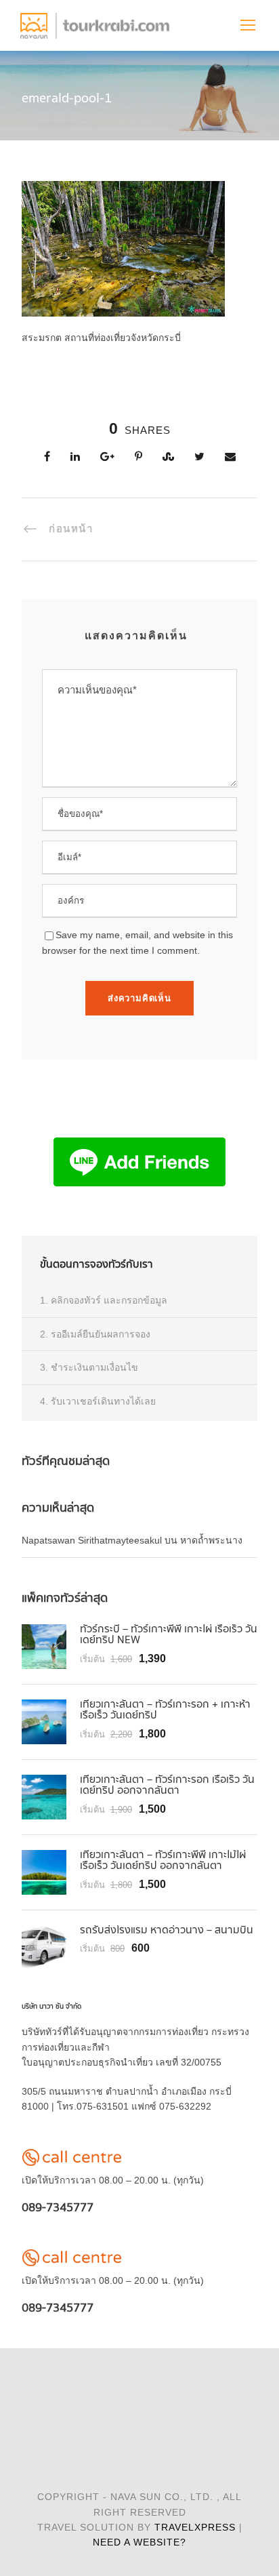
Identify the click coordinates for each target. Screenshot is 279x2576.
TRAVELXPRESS (195, 2527)
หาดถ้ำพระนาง (211, 1540)
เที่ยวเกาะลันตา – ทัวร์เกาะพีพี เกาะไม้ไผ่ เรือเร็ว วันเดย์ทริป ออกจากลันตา (163, 1861)
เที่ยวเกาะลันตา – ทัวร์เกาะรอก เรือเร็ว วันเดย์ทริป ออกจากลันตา (167, 1786)
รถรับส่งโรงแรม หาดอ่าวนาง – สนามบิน (167, 1930)
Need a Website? (139, 2542)
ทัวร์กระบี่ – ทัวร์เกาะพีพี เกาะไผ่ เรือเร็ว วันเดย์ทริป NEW (169, 1635)
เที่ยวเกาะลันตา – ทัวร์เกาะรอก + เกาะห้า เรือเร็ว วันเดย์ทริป (165, 1710)
